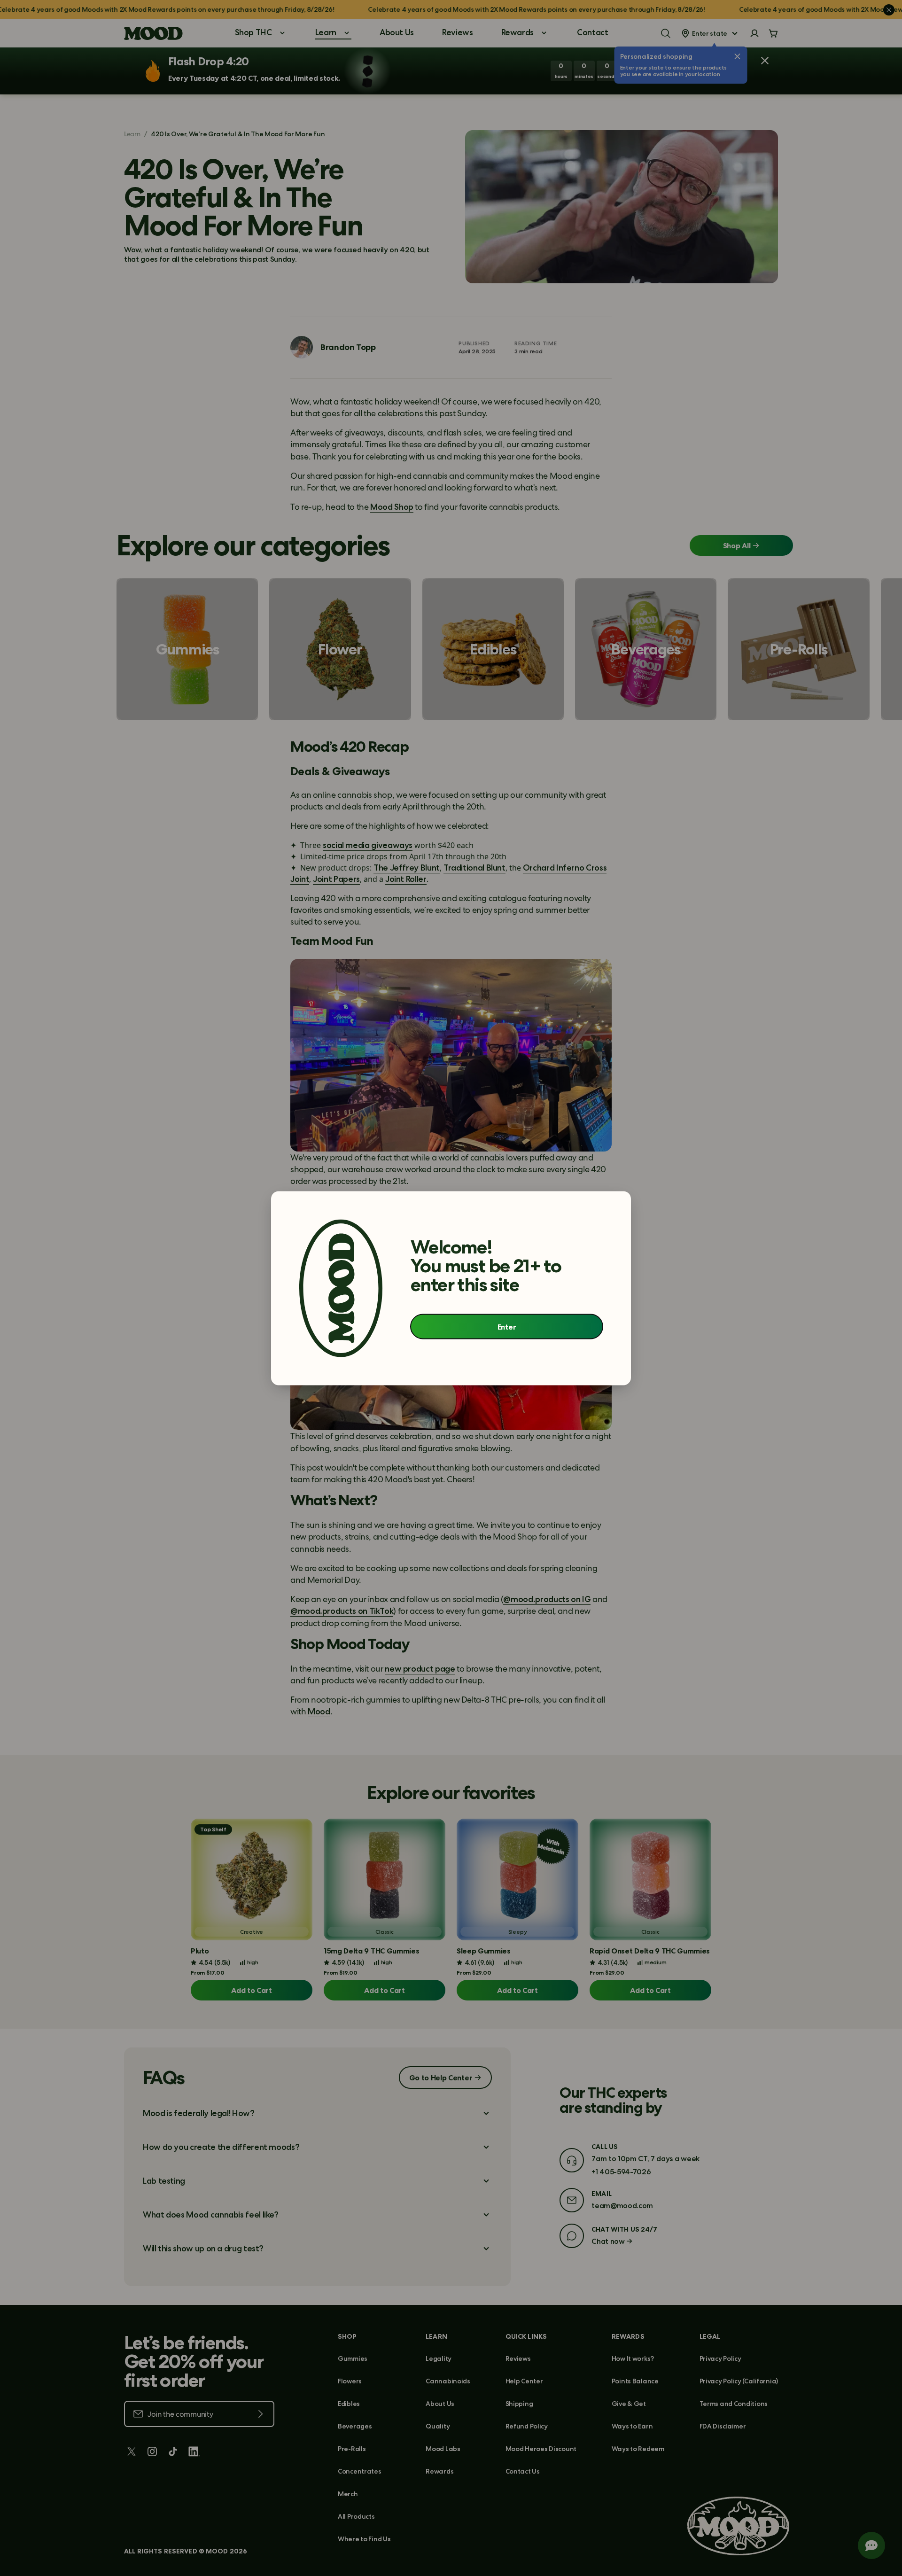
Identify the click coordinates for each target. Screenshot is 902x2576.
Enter (507, 1327)
